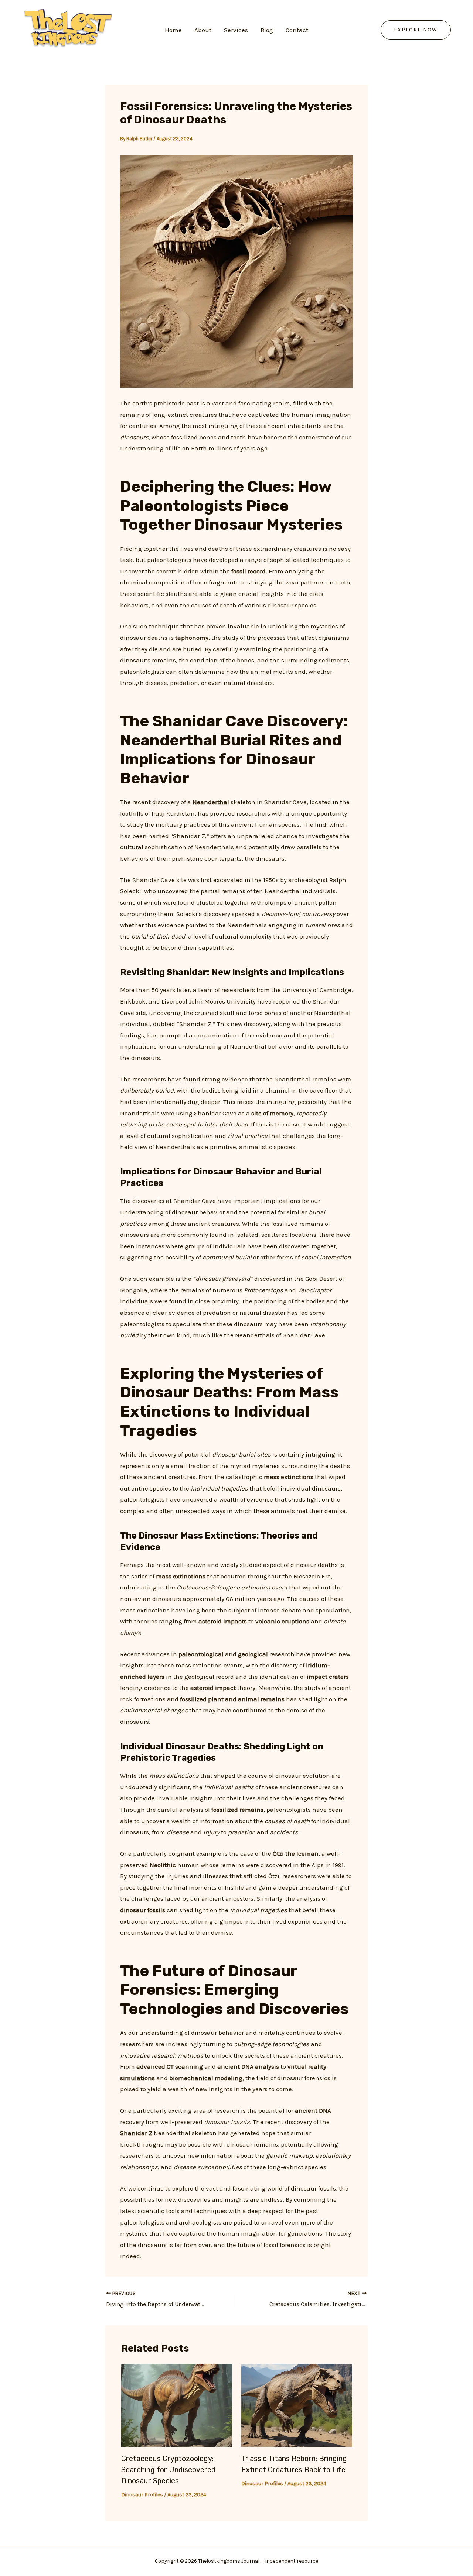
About (203, 30)
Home (173, 30)
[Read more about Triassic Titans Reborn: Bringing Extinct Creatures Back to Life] (297, 2404)
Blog (267, 30)
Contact (297, 30)
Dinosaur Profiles (142, 2495)
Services (236, 30)
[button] (416, 30)
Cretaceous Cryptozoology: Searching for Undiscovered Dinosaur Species (169, 2470)
